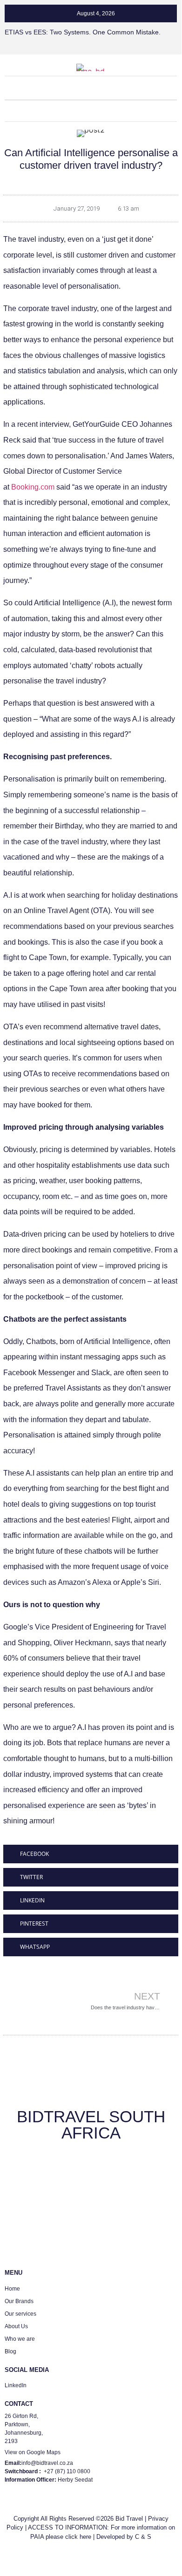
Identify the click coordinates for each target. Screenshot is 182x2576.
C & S (143, 2537)
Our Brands (19, 2301)
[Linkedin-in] (68, 111)
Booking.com (33, 487)
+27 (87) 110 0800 (67, 2471)
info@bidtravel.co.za (47, 2463)
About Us (16, 2326)
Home (12, 2289)
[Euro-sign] (91, 111)
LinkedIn (16, 2385)
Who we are (20, 2339)
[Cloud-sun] (114, 111)
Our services (20, 2314)
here (85, 2537)
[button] (91, 87)
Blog (10, 2351)
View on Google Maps (33, 2452)
